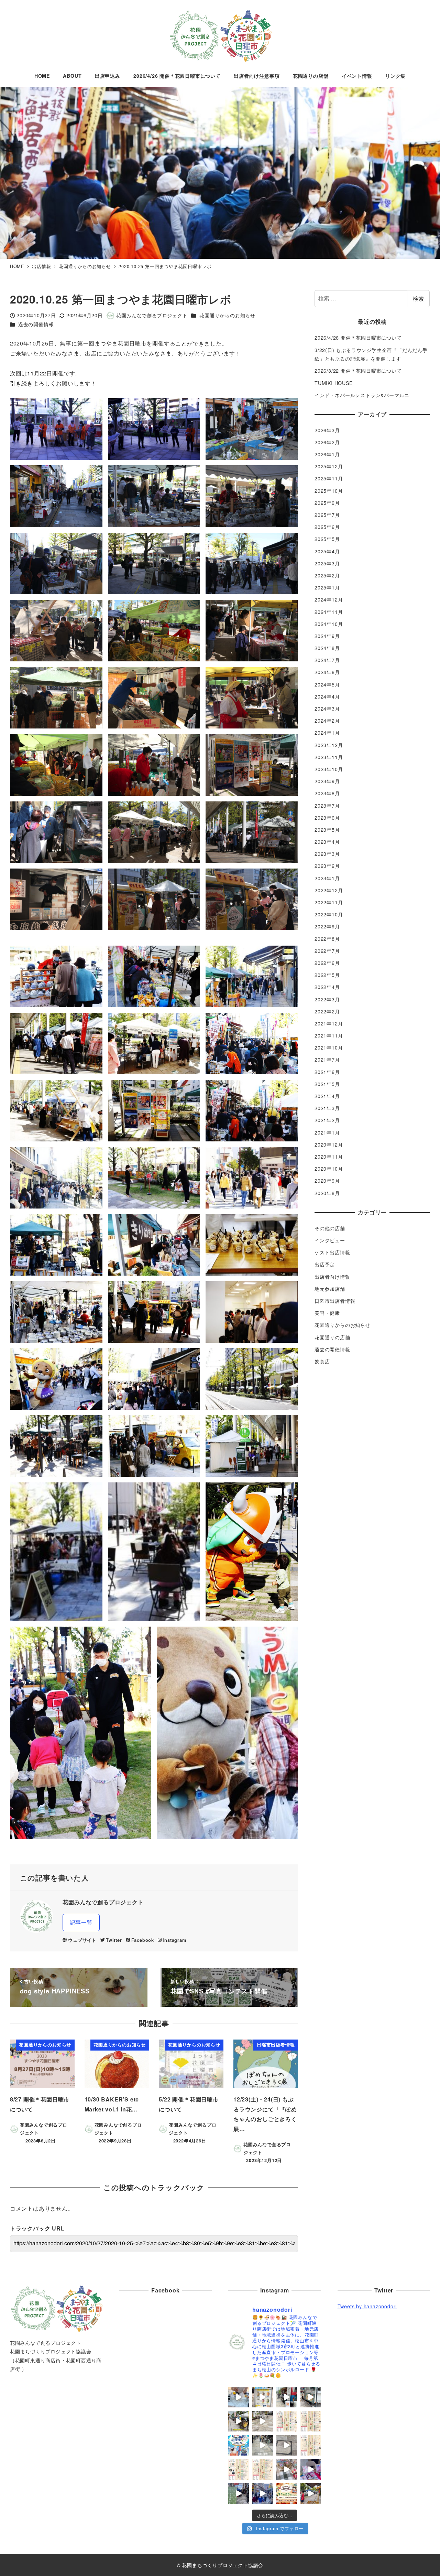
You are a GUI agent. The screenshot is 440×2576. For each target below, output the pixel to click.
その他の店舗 (330, 1228)
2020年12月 (329, 1145)
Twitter (114, 1940)
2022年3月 (327, 999)
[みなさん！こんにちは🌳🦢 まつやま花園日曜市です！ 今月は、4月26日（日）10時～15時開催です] (311, 2445)
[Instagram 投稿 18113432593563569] (311, 2493)
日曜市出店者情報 (335, 1301)
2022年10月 (329, 915)
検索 (418, 299)
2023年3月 (327, 854)
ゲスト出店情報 (332, 1253)
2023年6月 (327, 818)
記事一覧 (81, 1922)
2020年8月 (327, 1193)
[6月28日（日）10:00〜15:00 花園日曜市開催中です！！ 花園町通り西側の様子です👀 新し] (311, 2397)
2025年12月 (329, 467)
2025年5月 (327, 539)
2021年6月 (327, 1072)
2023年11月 (329, 757)
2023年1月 (327, 878)
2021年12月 (329, 1023)
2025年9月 (327, 503)
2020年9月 (327, 1181)
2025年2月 (327, 575)
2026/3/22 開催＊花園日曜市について (358, 371)
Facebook (143, 1940)
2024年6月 (327, 672)
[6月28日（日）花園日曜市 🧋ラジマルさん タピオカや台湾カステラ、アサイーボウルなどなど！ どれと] (287, 2397)
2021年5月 (327, 1084)
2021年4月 (327, 1096)
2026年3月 (327, 430)
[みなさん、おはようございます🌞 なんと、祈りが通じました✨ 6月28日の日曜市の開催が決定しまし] (287, 2421)
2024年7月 (327, 660)
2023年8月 (327, 794)
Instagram (174, 1940)
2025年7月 (327, 515)
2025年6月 (327, 527)
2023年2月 (327, 866)
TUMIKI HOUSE (334, 383)
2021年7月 (327, 1060)
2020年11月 (329, 1157)
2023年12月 (329, 745)
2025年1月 (327, 588)
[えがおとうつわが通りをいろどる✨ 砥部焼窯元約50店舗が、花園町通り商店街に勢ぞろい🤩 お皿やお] (239, 2445)
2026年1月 (327, 454)
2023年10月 (329, 769)
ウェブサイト (82, 1940)
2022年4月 (327, 987)
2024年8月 (327, 648)
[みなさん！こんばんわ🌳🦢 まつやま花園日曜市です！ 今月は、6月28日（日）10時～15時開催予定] (311, 2421)
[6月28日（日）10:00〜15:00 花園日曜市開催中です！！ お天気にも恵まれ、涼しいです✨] (263, 2421)
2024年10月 (329, 624)
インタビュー (330, 1240)
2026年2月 (327, 442)
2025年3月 (327, 563)
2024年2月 (327, 721)
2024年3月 (327, 709)
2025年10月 (329, 491)
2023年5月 (327, 830)
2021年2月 (327, 1120)
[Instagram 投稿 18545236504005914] (263, 2493)
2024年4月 (327, 696)
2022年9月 (327, 927)
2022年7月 (327, 951)
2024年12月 (329, 600)
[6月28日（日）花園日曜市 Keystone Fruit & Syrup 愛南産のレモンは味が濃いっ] (239, 2397)
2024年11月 (329, 612)
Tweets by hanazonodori (367, 2306)
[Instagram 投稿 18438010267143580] (263, 2445)
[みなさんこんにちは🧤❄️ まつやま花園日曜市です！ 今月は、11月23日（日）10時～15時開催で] (287, 2493)
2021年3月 (327, 1108)
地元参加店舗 (330, 1289)
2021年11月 (329, 1035)
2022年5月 (327, 975)
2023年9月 (327, 781)
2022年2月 (327, 1011)
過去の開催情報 (36, 324)
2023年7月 (327, 806)
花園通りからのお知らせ (227, 315)
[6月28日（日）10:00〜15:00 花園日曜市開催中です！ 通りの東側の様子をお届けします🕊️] (239, 2421)
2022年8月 (327, 939)
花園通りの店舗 (332, 1337)
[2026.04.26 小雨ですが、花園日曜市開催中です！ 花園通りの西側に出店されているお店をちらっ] (287, 2445)
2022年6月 (327, 963)
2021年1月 (327, 1132)
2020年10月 (329, 1169)
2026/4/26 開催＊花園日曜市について (358, 338)
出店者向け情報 (332, 1277)
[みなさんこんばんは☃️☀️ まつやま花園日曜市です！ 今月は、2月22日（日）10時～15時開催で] (263, 2469)
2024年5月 (327, 684)
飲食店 (322, 1361)
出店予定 (325, 1265)
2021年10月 (329, 1048)
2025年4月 (327, 551)
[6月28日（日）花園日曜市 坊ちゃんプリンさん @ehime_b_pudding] (263, 2397)
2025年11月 (329, 479)
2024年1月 (327, 733)
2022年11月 (329, 902)
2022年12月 (329, 890)
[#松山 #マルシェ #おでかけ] (239, 2493)
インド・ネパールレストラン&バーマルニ (362, 395)
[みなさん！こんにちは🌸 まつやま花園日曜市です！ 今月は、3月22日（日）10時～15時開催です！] (239, 2469)
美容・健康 (327, 1313)
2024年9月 (327, 636)
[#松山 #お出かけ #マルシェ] (287, 2469)
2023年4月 (327, 842)
